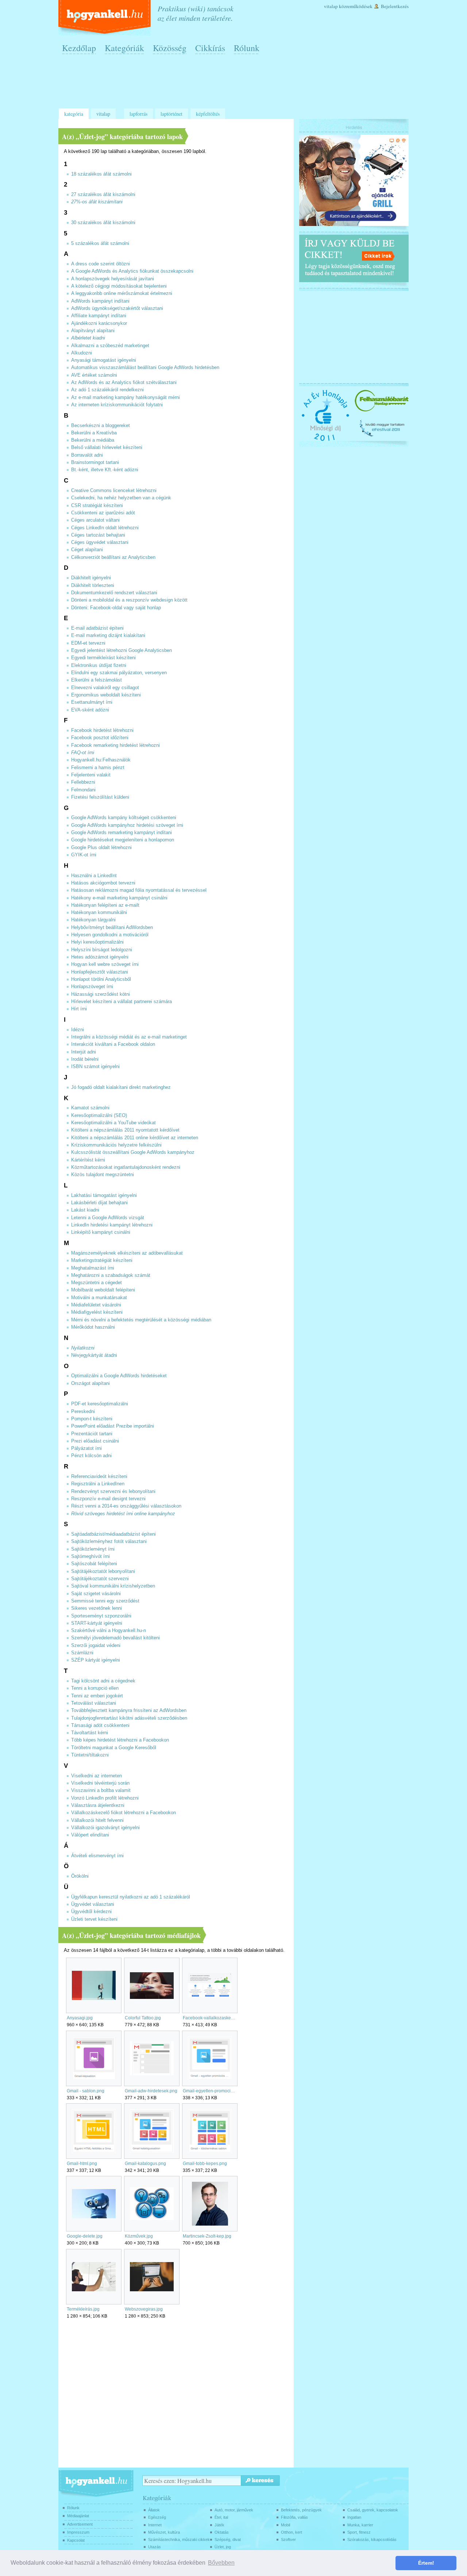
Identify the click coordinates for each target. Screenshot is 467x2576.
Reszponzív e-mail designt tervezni (108, 1499)
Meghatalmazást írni (93, 1268)
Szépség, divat (228, 2539)
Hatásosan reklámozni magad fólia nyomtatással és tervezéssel (139, 890)
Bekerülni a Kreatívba (94, 433)
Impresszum (78, 2532)
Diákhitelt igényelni (91, 578)
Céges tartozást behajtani (98, 535)
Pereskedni (83, 1412)
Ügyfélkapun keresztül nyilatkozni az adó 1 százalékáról (131, 1897)
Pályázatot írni (86, 1448)
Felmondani (83, 790)
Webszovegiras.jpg (144, 2309)
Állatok (154, 2510)
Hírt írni (79, 1009)
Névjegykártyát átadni (94, 1355)
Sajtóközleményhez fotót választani (109, 1542)
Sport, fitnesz (359, 2532)
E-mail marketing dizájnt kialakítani (108, 636)
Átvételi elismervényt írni (97, 1856)
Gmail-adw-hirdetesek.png (151, 2091)
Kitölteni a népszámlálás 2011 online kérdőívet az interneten (135, 1138)
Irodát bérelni (85, 1059)
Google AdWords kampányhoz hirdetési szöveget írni (127, 825)
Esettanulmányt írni (92, 702)
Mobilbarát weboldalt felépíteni (103, 1290)
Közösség (170, 48)
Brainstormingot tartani (95, 462)
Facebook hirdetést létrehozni (102, 730)
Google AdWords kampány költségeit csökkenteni (124, 818)
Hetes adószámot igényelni (100, 957)
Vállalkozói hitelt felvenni (97, 1820)
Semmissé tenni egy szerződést (105, 1601)
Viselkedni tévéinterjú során (100, 1783)
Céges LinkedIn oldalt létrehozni (105, 528)
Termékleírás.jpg (83, 2309)
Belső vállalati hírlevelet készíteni (107, 448)
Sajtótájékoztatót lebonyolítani (103, 1571)
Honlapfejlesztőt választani (100, 972)
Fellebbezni (83, 782)
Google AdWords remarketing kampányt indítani (121, 833)
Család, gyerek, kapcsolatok (373, 2510)
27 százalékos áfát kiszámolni (103, 195)
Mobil (285, 2525)
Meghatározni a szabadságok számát (111, 1275)
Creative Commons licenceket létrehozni (114, 491)
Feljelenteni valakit (91, 775)
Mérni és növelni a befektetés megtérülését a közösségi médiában (141, 1320)
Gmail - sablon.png (86, 2091)
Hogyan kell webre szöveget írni (105, 964)
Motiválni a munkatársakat (99, 1298)
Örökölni (80, 1876)
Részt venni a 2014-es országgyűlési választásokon (126, 1506)
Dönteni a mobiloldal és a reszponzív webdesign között (129, 600)
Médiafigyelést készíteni (97, 1312)
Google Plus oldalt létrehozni (101, 848)
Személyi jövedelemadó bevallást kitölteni (115, 1638)
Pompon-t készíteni (92, 1419)
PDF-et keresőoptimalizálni (100, 1404)
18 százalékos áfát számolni (101, 174)
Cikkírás (210, 48)
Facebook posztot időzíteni (100, 738)
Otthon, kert (292, 2532)
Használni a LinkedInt (94, 876)
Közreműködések (356, 6)
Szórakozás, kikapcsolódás (372, 2539)
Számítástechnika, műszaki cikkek (179, 2539)
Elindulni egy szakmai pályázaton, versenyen (119, 673)
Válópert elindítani (90, 1835)
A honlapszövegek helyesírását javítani (113, 279)
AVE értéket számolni (94, 375)
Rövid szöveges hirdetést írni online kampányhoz (123, 1514)
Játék (219, 2525)
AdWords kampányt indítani (100, 301)
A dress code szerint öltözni (101, 264)
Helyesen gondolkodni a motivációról (110, 935)
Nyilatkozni (83, 1348)
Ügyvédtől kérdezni (91, 1912)
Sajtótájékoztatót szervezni (100, 1579)
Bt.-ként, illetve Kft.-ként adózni (105, 470)
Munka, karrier (360, 2525)
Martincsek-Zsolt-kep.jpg (207, 2236)
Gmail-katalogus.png (145, 2164)
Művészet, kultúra (164, 2532)
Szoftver (288, 2539)
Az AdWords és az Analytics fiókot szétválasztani (124, 383)
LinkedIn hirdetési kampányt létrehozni (112, 1225)
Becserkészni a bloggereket (101, 426)
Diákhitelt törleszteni (93, 586)
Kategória (74, 114)
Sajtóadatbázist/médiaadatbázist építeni (113, 1534)
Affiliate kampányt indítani (99, 316)
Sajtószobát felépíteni (94, 1564)
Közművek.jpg (139, 2236)
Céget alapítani (87, 550)
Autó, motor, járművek (234, 2510)
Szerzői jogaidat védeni (96, 1646)
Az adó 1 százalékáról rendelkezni (107, 390)
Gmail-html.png (82, 2164)
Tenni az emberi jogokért (97, 1696)
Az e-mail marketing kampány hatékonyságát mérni (126, 398)
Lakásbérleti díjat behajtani (99, 1203)
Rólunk (247, 48)
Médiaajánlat (78, 2516)
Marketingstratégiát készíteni (102, 1260)
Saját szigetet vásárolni (96, 1594)
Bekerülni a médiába (93, 440)
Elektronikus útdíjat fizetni (99, 665)
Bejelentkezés (395, 6)
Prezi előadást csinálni (95, 1441)
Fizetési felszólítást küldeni (100, 797)
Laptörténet (171, 114)
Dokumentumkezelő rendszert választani (114, 593)
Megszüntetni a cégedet (97, 1283)
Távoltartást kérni (90, 1733)
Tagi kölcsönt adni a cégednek (103, 1681)
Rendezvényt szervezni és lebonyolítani (113, 1492)
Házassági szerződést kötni (101, 994)
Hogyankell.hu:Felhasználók (101, 760)
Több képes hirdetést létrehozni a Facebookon (120, 1740)
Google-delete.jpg (85, 2236)
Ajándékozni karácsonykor (99, 323)
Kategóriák (124, 48)
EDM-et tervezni (88, 643)
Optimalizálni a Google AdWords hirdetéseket (119, 1376)
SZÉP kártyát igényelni (96, 1660)
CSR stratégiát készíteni (97, 506)
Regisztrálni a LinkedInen (98, 1484)
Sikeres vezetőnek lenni (97, 1608)
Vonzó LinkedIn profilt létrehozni (105, 1798)
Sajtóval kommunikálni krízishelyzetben (113, 1586)
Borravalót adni (87, 455)
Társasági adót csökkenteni (100, 1725)
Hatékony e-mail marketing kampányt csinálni (119, 898)
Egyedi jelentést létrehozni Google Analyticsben (121, 650)
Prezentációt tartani (92, 1434)
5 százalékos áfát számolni (100, 243)
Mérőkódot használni (93, 1327)
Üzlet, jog (223, 2547)
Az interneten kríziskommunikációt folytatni (117, 405)
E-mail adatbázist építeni (97, 628)
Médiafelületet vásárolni (96, 1305)
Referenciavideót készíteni (99, 1477)
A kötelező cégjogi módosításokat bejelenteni (119, 286)
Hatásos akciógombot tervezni (103, 883)
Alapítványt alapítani (93, 331)
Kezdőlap (79, 48)
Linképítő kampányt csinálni (101, 1232)
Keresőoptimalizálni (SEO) (99, 1116)
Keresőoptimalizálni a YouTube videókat (113, 1123)
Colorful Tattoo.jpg (143, 2018)
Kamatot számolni (90, 1108)
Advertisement (80, 2524)
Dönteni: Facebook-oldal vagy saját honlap (116, 608)
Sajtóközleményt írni (93, 1549)
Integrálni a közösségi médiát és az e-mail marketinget (129, 1037)
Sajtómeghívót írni (90, 1556)
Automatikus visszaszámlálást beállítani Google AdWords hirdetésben (145, 368)
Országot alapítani (90, 1383)
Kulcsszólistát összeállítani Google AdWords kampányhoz (133, 1152)
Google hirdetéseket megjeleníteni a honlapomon (123, 840)
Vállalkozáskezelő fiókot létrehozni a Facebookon (123, 1813)
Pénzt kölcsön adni (91, 1456)
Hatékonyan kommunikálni (99, 913)
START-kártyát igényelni (97, 1623)
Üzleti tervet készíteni (94, 1919)
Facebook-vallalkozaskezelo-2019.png (210, 2018)
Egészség (157, 2517)
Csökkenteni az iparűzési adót (103, 513)
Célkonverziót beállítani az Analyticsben (113, 557)
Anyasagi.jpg (80, 2018)
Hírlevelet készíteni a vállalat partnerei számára (121, 1002)
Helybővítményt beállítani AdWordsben (112, 928)
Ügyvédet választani (93, 1904)
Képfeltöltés (208, 114)
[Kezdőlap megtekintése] (105, 18)
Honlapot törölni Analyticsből (101, 979)
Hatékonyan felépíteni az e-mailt (105, 905)
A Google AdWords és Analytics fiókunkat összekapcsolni (132, 271)
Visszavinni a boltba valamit (101, 1790)
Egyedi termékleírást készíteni (103, 658)
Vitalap (331, 6)
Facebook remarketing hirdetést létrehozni (115, 745)
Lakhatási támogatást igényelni (104, 1195)
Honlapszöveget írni (92, 987)
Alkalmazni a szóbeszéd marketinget (110, 346)
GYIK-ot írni (84, 855)
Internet (155, 2525)
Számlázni (82, 1653)
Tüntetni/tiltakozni (90, 1755)
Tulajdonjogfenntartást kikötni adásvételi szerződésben (129, 1718)
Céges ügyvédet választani (100, 542)
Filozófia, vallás (294, 2517)
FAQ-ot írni (83, 753)
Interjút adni (84, 1052)
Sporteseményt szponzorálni (101, 1616)
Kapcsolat (76, 2540)
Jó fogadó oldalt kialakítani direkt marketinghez (121, 1087)
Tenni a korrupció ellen (95, 1688)
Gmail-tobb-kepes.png (205, 2164)
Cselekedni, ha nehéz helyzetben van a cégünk (121, 498)
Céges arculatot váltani (95, 520)
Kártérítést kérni (88, 1160)
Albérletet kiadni (88, 338)
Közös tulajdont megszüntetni (103, 1175)
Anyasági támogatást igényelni (104, 360)
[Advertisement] (235, 84)
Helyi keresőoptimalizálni (97, 942)
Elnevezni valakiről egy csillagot (105, 688)
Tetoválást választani (94, 1703)
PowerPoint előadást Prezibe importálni (113, 1426)
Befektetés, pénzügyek (301, 2510)
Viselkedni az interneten (97, 1776)
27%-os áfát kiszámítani (97, 202)
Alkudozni (82, 353)
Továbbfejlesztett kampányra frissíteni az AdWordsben (129, 1711)
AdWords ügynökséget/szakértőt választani (117, 308)
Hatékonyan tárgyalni (93, 920)
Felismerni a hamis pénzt (98, 768)
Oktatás (222, 2532)
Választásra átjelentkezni (98, 1805)
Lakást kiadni (85, 1210)
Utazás (155, 2547)
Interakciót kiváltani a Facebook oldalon (113, 1044)
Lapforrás (138, 114)
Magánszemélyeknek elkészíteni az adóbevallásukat (127, 1253)
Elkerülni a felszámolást (97, 680)
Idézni (78, 1030)
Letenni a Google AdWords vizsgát (108, 1218)
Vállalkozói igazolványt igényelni (105, 1828)
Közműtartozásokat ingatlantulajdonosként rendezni (126, 1167)
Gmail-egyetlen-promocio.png (210, 2091)
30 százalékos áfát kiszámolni (103, 223)
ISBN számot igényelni (95, 1067)
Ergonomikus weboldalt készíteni (106, 695)
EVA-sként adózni (90, 710)
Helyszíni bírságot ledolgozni (102, 950)
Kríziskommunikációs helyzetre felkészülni (116, 1145)
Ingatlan (354, 2517)
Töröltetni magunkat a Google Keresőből (114, 1748)
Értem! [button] (426, 2563)
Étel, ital (221, 2517)
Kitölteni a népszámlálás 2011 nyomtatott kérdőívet (125, 1130)
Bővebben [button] (221, 2563)
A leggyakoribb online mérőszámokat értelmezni (122, 293)
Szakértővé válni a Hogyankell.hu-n (109, 1631)
